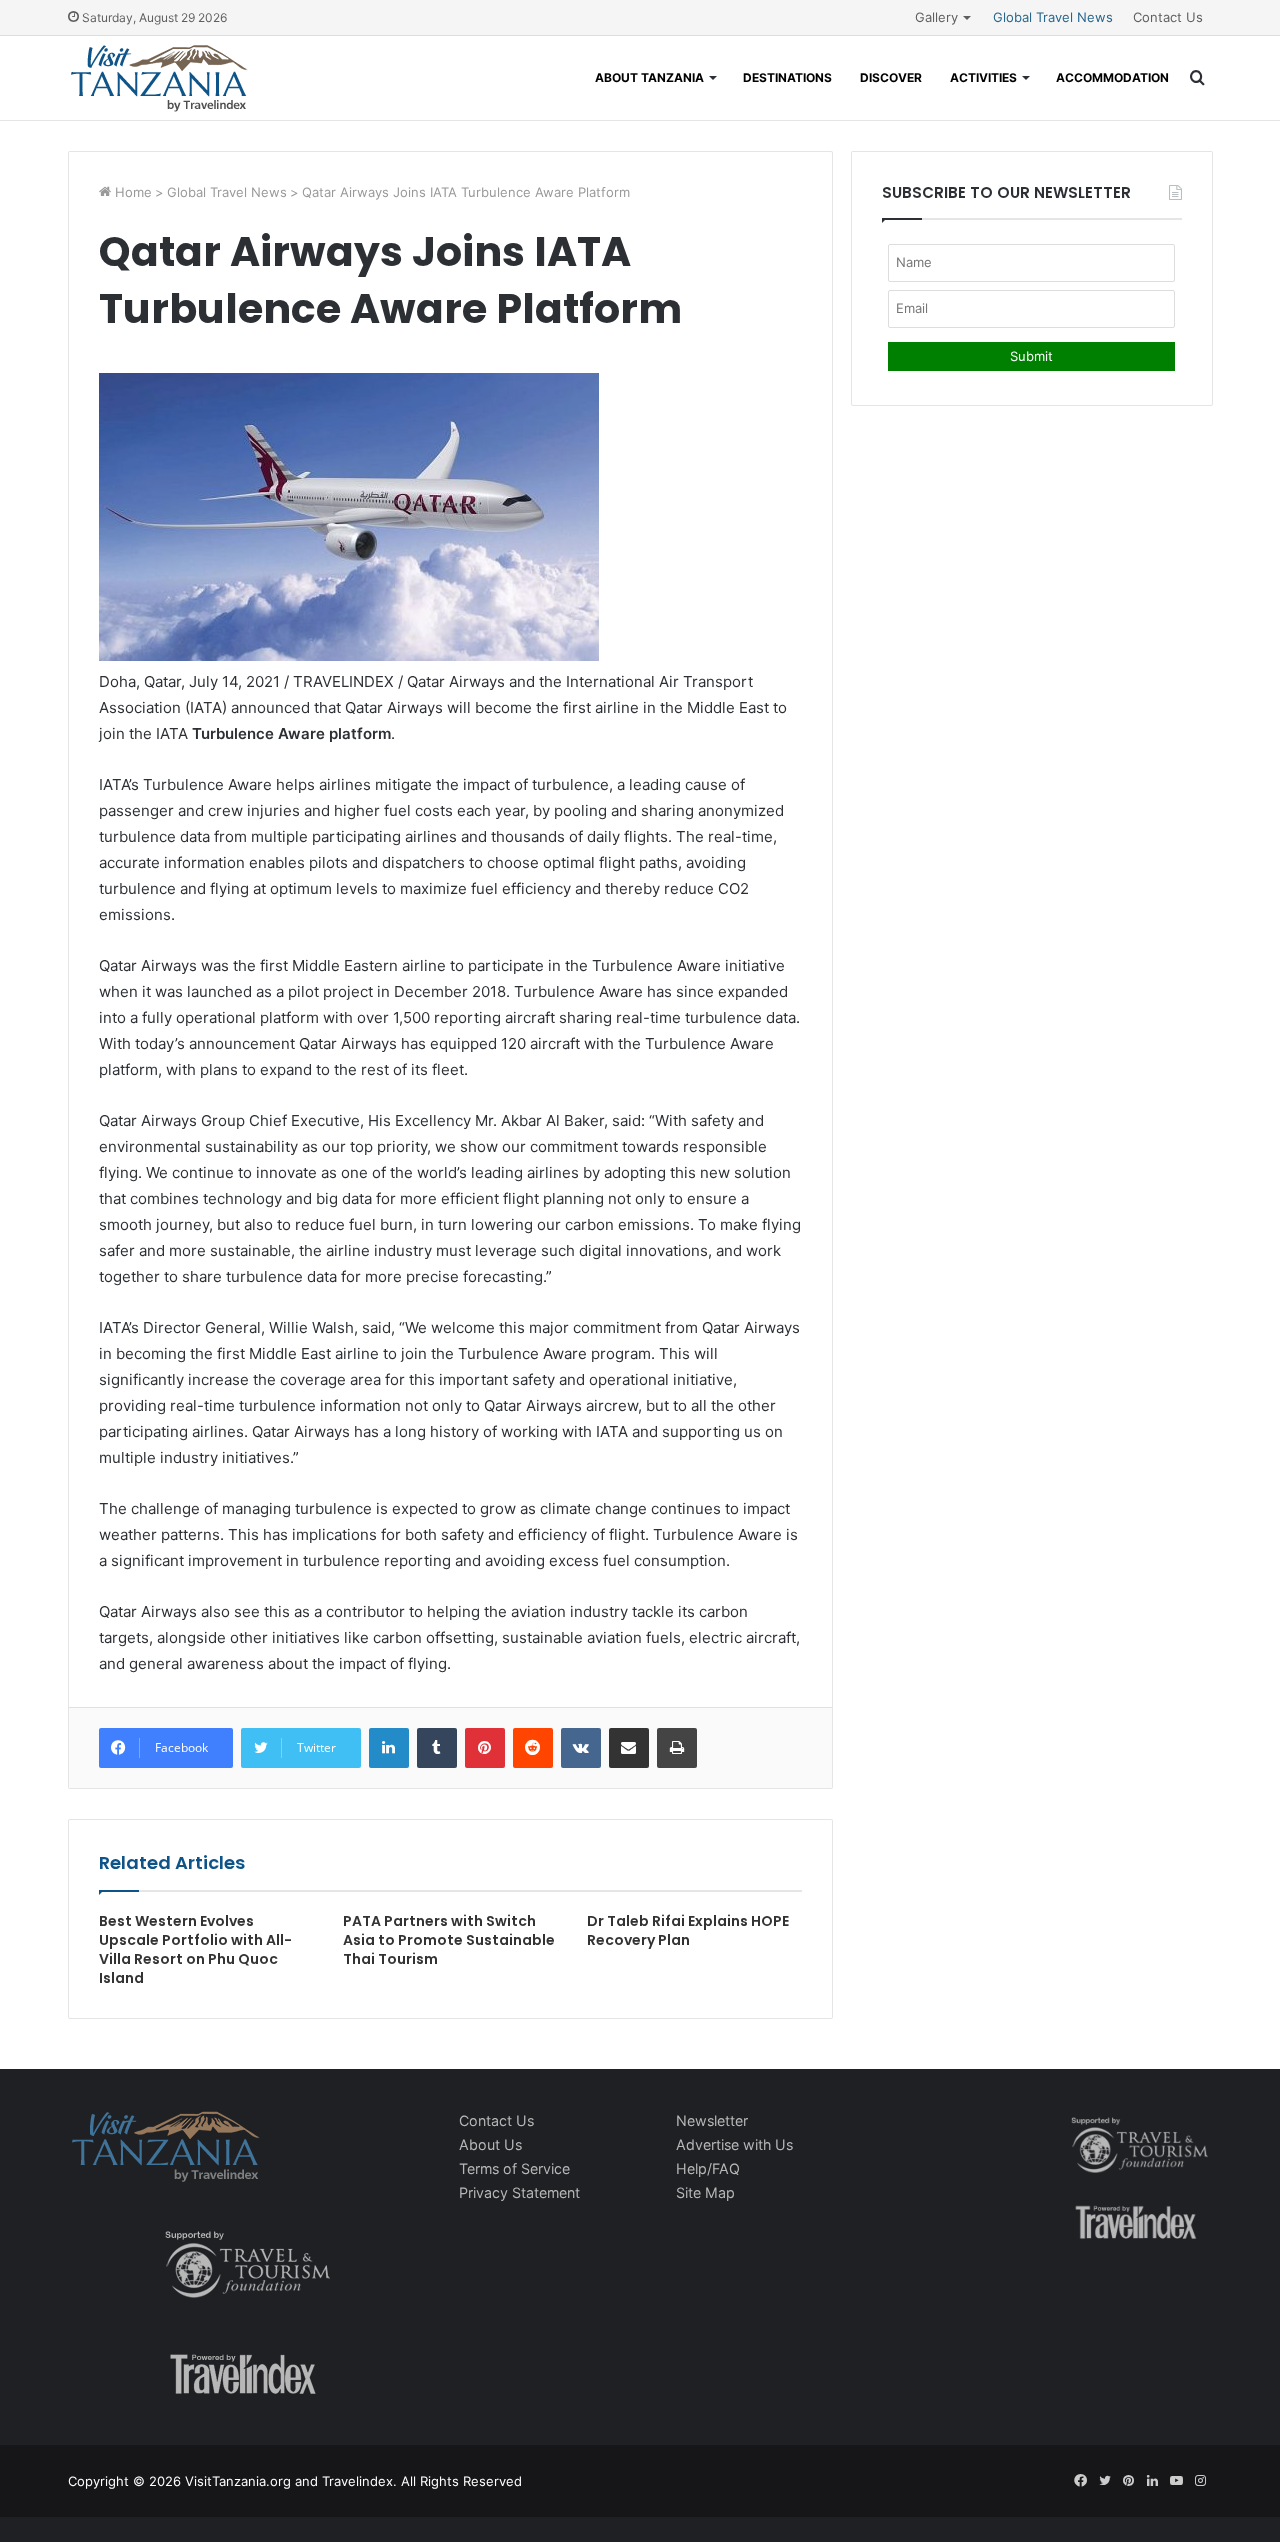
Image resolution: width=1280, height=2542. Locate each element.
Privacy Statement (519, 2192)
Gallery (936, 17)
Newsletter (712, 2120)
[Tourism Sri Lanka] (158, 78)
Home (131, 192)
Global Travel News (1053, 17)
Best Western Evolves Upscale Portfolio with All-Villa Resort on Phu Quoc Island (195, 1949)
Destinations (787, 77)
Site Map (705, 2192)
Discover (891, 77)
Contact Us (1168, 17)
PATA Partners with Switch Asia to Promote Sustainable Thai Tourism (449, 1940)
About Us (490, 2144)
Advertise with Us (734, 2144)
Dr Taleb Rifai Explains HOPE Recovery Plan (688, 1930)
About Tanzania (649, 77)
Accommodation (1112, 77)
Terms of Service (514, 2168)
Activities (983, 77)
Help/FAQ (708, 2168)
